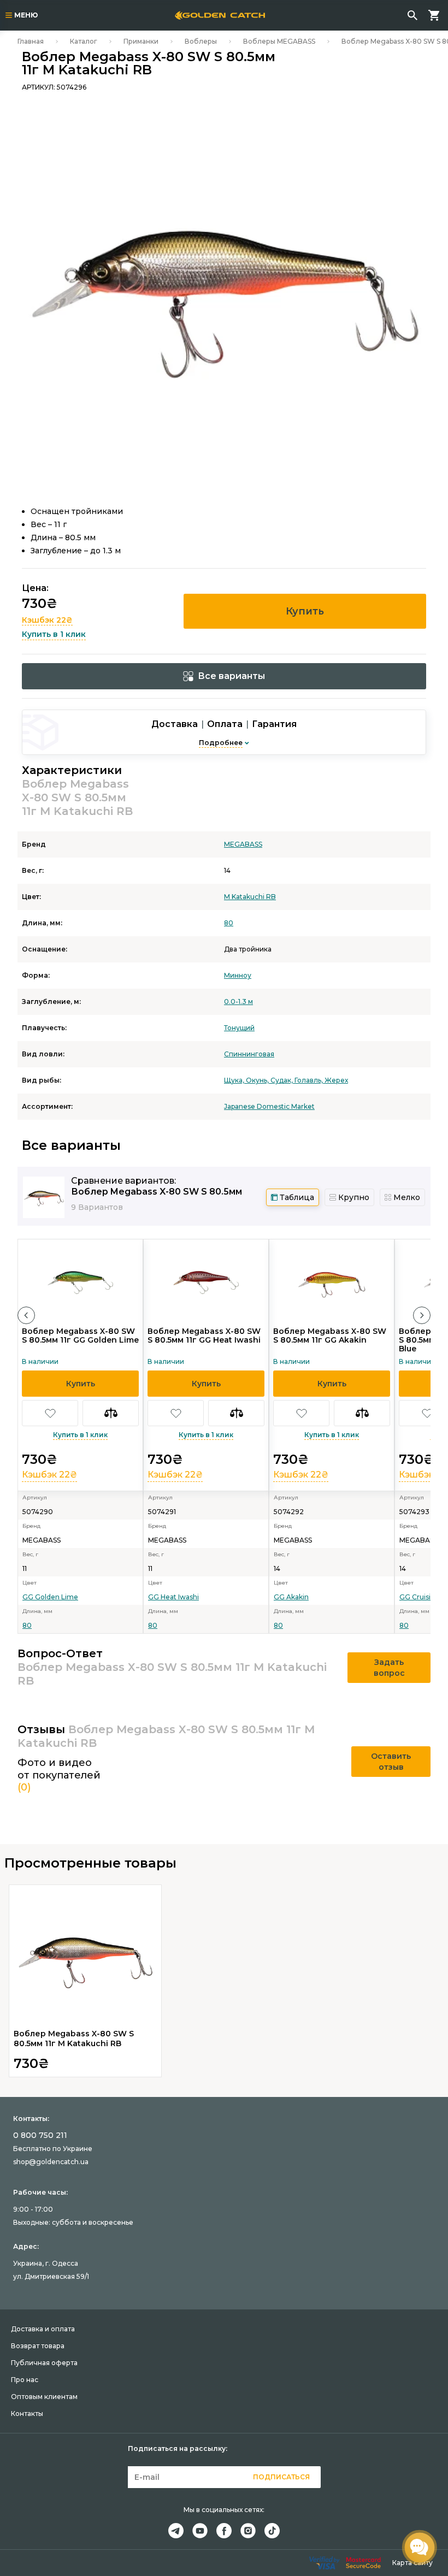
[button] (26, 1315)
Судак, (282, 1080)
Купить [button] (305, 611)
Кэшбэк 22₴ (47, 620)
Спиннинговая (249, 1054)
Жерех (336, 1080)
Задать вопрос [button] (389, 1668)
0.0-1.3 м (238, 1002)
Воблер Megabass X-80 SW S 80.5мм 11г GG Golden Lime (80, 1336)
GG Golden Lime (50, 1597)
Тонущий (239, 1028)
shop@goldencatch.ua (51, 2162)
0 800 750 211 (40, 2135)
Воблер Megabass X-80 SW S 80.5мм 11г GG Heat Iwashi (204, 1336)
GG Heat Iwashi (173, 1597)
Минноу (238, 975)
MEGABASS (243, 844)
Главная (31, 41)
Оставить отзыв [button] (391, 1762)
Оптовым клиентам (44, 2397)
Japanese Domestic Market (269, 1106)
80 (229, 923)
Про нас (25, 2380)
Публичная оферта (44, 2363)
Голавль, (310, 1080)
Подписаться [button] (281, 2477)
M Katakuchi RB (250, 897)
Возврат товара (38, 2346)
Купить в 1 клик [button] (54, 634)
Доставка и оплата (43, 2329)
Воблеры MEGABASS (279, 41)
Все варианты (231, 676)
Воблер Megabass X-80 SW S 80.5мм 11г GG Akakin (330, 1336)
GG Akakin (291, 1597)
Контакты (27, 2413)
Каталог (84, 41)
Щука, (235, 1080)
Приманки (141, 41)
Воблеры (201, 41)
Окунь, (258, 1080)
